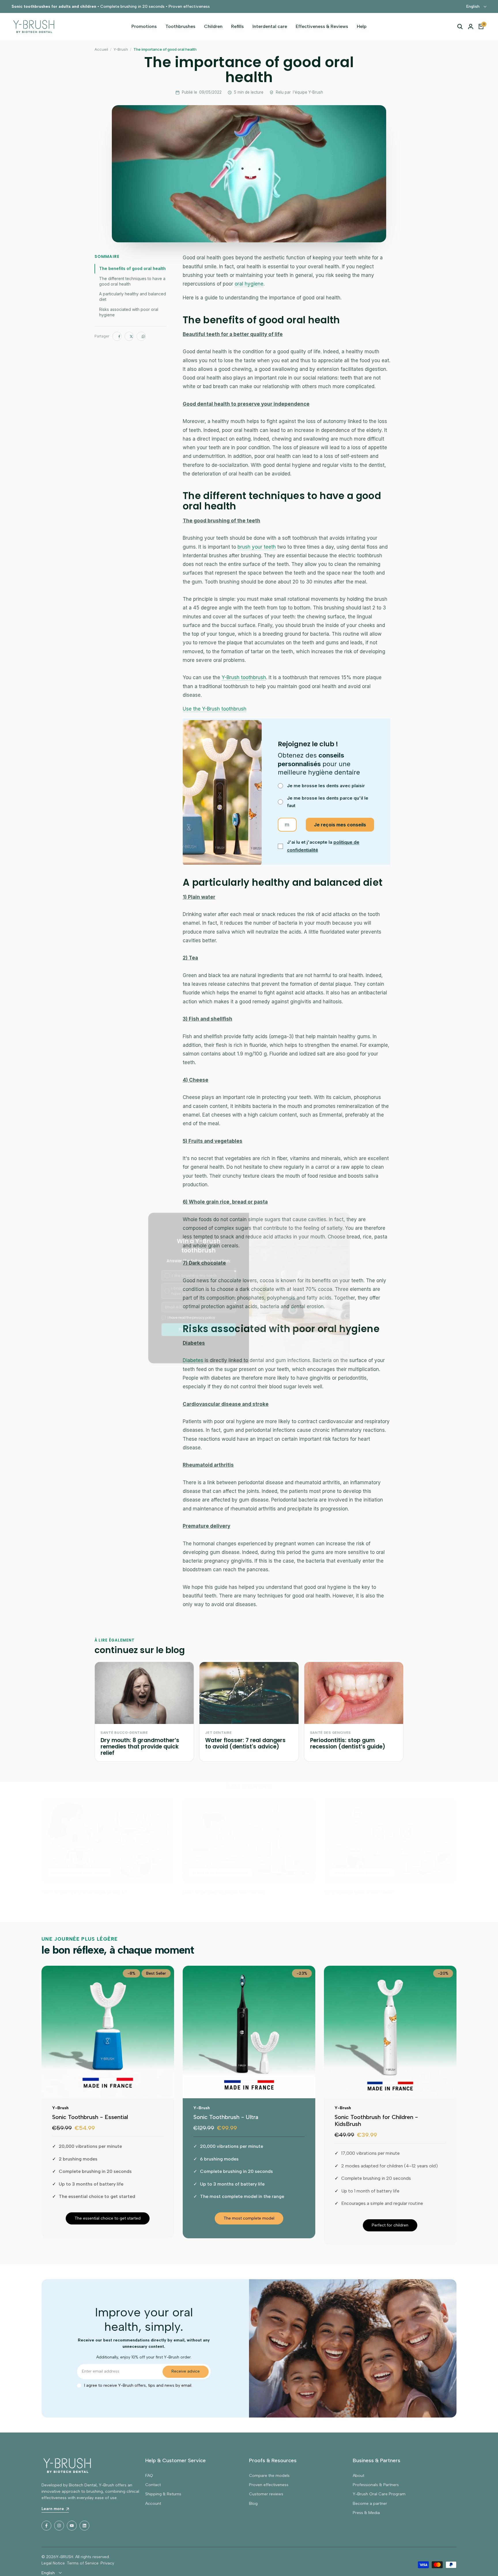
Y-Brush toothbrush (244, 677)
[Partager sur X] (129, 336)
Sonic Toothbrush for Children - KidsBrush (376, 2120)
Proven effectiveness (269, 2485)
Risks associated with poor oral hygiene (129, 312)
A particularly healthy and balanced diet (133, 296)
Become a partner (370, 2504)
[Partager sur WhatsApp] (141, 336)
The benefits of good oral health (132, 268)
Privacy (107, 2563)
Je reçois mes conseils (340, 825)
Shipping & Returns (163, 2494)
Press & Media (366, 2513)
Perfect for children (390, 2225)
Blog (253, 2504)
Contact (153, 2485)
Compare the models (269, 2476)
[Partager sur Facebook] (117, 336)
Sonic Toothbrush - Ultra (226, 2117)
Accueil (101, 49)
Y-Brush (121, 49)
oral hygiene (249, 284)
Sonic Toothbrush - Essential (90, 2117)
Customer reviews (266, 2494)
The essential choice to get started (108, 2218)
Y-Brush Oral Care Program (379, 2494)
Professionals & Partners (376, 2485)
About (359, 2476)
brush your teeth (257, 547)
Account (153, 2504)
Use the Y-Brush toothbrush (215, 709)
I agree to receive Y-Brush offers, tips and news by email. (138, 2385)
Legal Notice (53, 2563)
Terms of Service (83, 2563)
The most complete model (249, 2218)
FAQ (149, 2476)
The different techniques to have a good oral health (132, 281)
